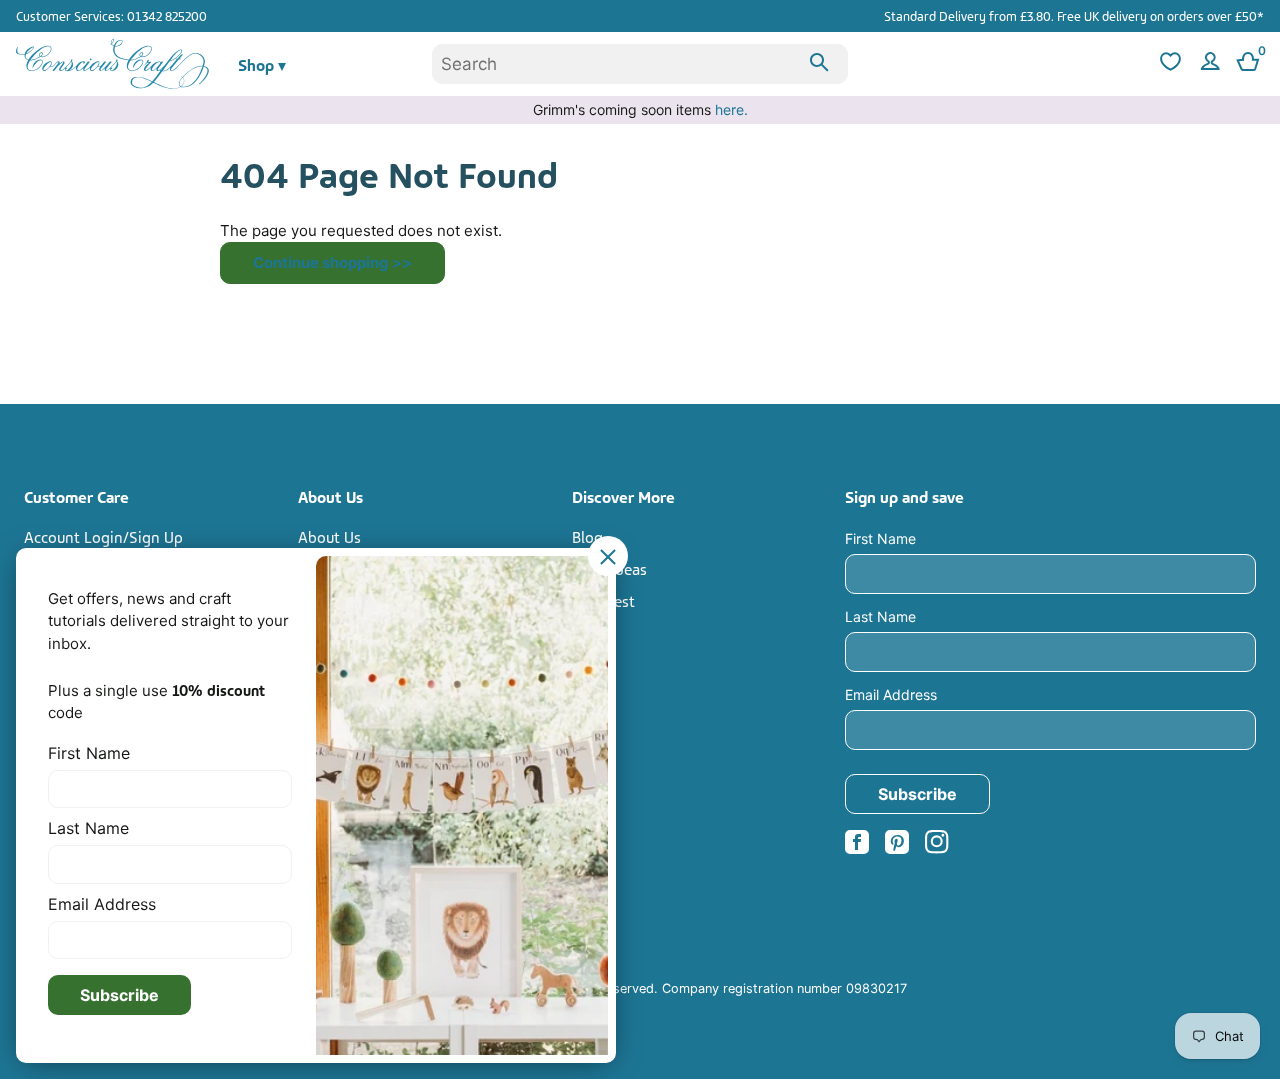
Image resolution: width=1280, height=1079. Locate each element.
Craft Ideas (609, 568)
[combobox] (640, 64)
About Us (329, 536)
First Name (880, 538)
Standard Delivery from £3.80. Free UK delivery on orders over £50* (1074, 15)
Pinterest (603, 600)
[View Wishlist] (1168, 64)
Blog (587, 536)
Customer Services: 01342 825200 (111, 15)
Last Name (880, 616)
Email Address (891, 694)
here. (731, 109)
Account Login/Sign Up (103, 536)
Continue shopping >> (332, 262)
